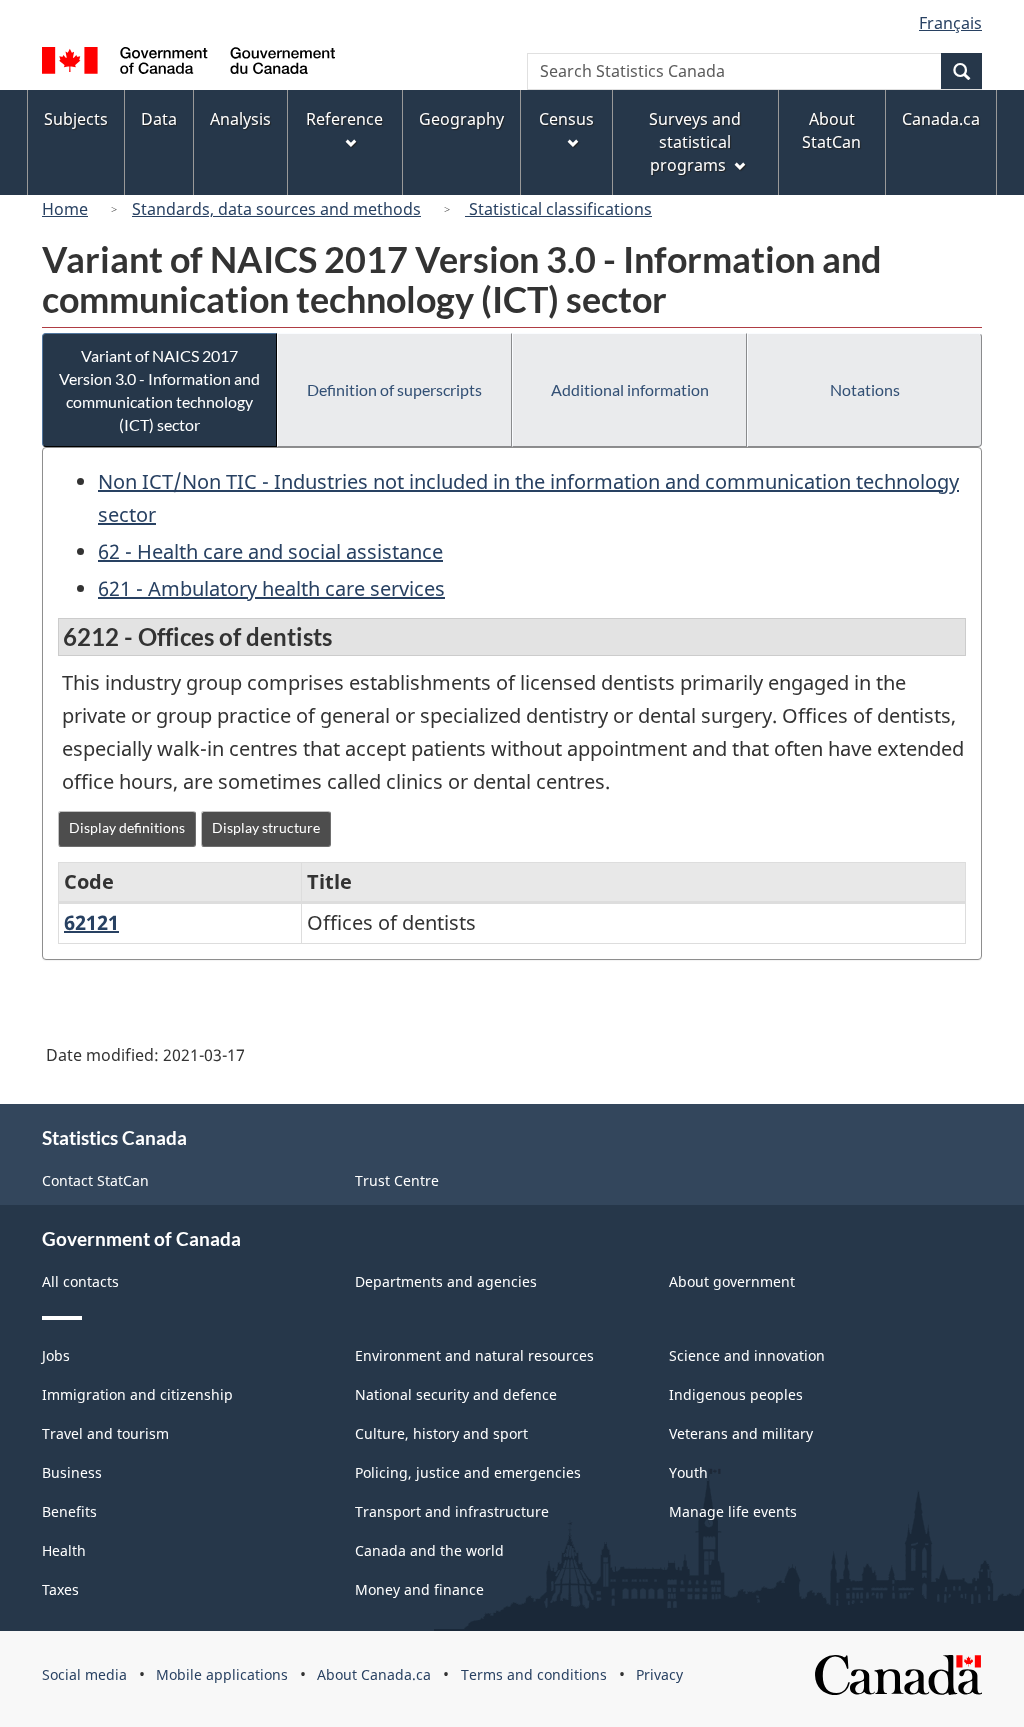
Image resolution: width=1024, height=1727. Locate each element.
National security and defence (456, 1394)
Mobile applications (222, 1674)
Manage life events (733, 1511)
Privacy (659, 1674)
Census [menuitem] (566, 119)
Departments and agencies (446, 1281)
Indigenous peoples (736, 1394)
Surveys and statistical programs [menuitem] (695, 142)
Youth (688, 1472)
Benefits (69, 1511)
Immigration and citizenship (137, 1394)
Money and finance (419, 1589)
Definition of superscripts (394, 389)
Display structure (266, 827)
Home (65, 209)
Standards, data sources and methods (276, 209)
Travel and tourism (105, 1433)
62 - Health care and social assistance (270, 551)
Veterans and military (741, 1433)
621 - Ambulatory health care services (271, 588)
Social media (84, 1674)
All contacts (80, 1281)
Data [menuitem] (159, 119)
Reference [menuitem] (344, 119)
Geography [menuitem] (461, 119)
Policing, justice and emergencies (468, 1472)
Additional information (630, 389)
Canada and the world (429, 1550)
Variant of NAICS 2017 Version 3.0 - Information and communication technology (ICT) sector (159, 390)
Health (64, 1550)
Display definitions (127, 827)
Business (72, 1472)
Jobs (56, 1355)
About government (732, 1281)
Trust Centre (397, 1180)
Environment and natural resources (474, 1355)
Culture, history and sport (441, 1433)
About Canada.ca (374, 1674)
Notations (865, 389)
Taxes (60, 1589)
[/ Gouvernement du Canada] (188, 63)
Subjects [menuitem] (76, 119)
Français (950, 23)
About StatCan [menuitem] (831, 130)
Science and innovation (747, 1355)
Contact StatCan (95, 1180)
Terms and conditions (534, 1674)
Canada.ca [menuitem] (941, 119)
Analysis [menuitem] (240, 119)
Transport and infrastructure (452, 1511)
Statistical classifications (558, 209)
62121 (91, 922)
